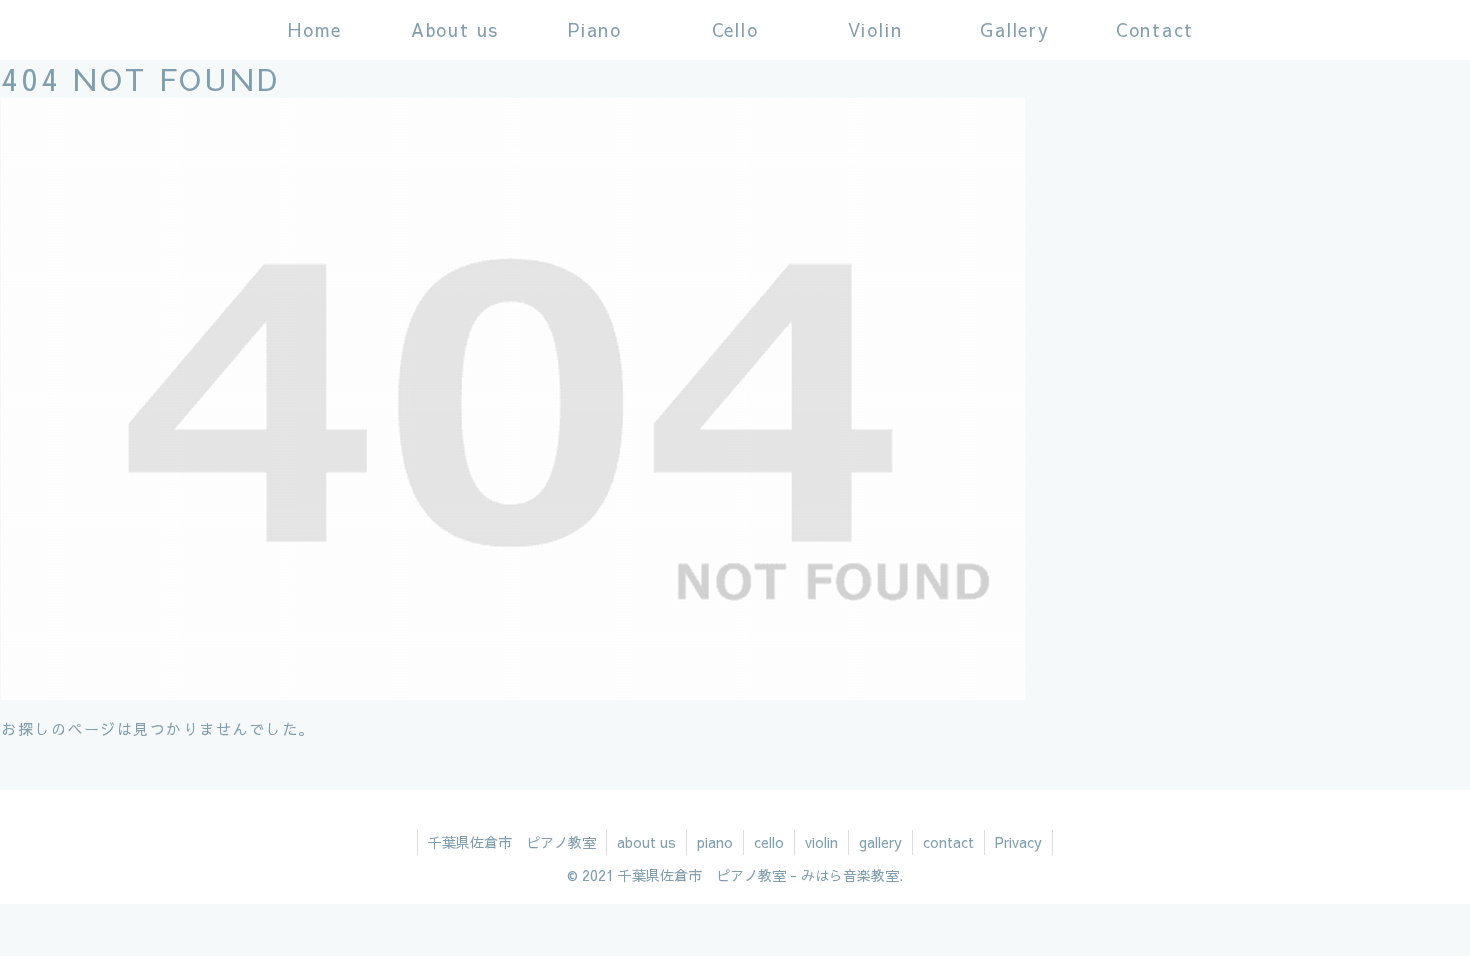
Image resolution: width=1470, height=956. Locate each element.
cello (769, 842)
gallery (880, 842)
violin (821, 842)
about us (646, 842)
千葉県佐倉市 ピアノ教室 (512, 842)
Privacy (1018, 842)
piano (715, 842)
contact (948, 842)
